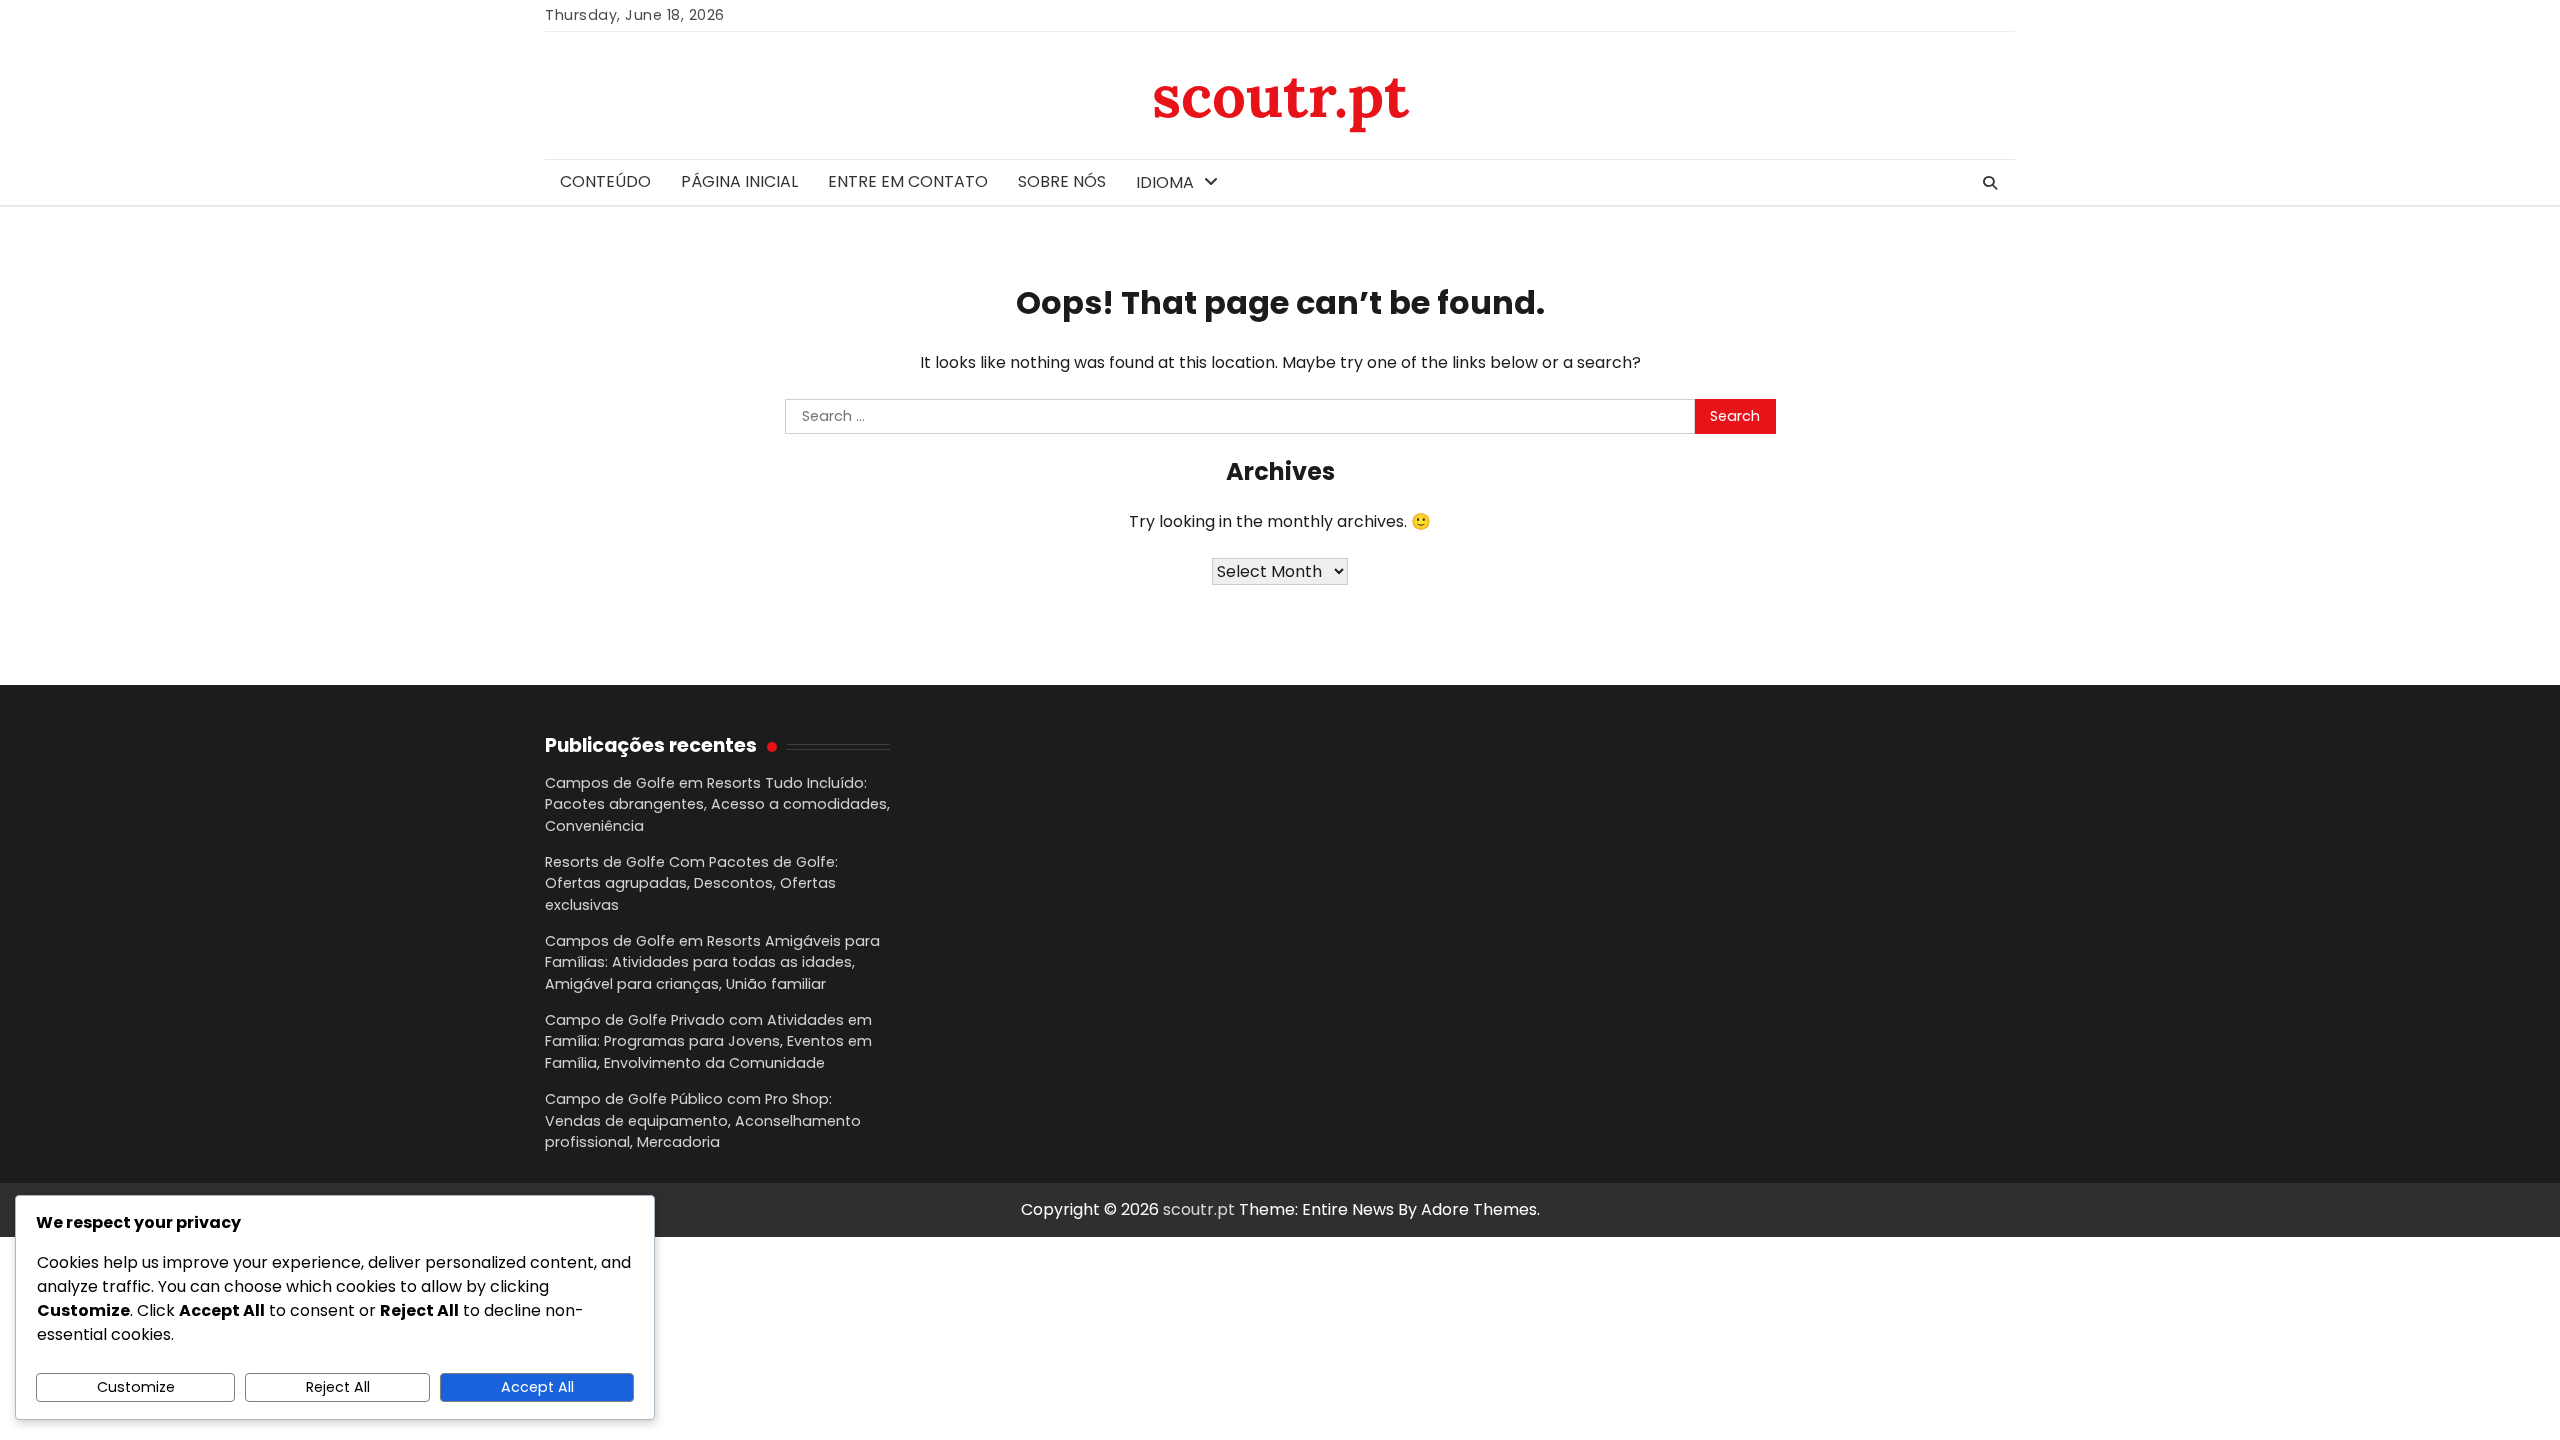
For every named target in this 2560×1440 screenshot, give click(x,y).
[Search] (1990, 183)
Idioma (1165, 182)
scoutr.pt (1280, 95)
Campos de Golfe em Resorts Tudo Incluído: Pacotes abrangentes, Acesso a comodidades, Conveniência (717, 804)
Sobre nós (1062, 181)
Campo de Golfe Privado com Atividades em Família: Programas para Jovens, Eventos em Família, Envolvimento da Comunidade (708, 1041)
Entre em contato (908, 181)
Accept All (537, 1387)
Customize (136, 1387)
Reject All (338, 1387)
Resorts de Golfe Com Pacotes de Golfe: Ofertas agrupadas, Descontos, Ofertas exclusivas (691, 883)
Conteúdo (605, 181)
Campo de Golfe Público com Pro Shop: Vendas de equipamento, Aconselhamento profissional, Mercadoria (703, 1120)
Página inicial (739, 181)
